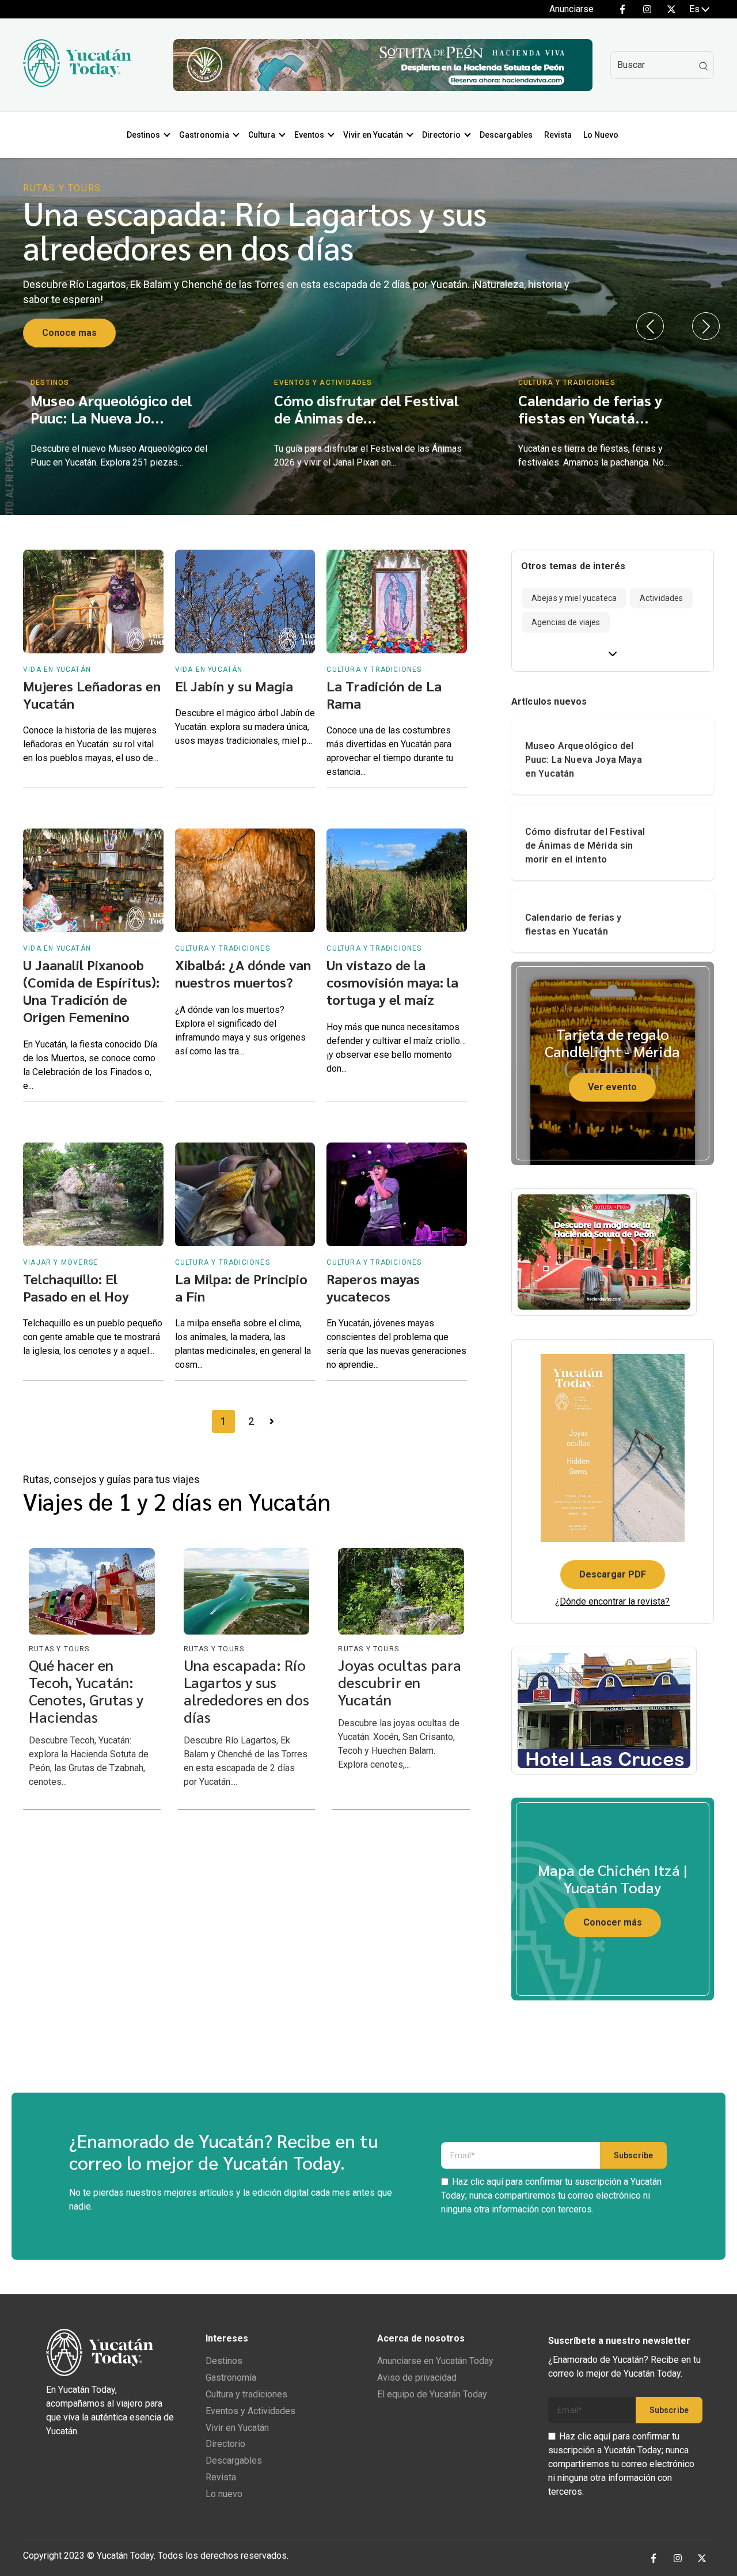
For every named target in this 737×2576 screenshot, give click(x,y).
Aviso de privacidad (417, 2378)
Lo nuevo (224, 2494)
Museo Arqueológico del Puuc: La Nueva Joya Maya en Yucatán (584, 760)
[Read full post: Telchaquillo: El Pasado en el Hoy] (93, 1194)
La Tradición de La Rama (384, 694)
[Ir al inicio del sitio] (77, 84)
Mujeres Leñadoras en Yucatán (92, 694)
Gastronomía (231, 2378)
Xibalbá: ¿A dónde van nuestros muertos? (243, 973)
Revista (558, 135)
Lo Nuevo (601, 135)
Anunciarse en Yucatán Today (435, 2361)
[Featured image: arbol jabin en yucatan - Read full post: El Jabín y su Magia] (245, 602)
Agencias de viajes (566, 622)
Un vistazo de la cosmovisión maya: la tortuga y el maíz (392, 982)
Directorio (441, 135)
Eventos (309, 135)
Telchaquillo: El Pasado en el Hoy (76, 1287)
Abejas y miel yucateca (574, 598)
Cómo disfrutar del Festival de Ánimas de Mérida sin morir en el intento (585, 846)
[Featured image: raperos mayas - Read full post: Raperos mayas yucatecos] (397, 1194)
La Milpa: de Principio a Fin (241, 1287)
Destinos (143, 135)
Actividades (662, 598)
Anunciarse (571, 9)
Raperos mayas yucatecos (373, 1287)
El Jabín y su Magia (234, 686)
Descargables (506, 135)
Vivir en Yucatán (373, 135)
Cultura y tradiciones (246, 2394)
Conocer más (613, 1922)
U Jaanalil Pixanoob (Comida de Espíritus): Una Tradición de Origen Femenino (91, 990)
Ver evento (612, 1087)
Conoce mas (69, 333)
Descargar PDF (613, 1574)
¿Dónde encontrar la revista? (612, 1601)
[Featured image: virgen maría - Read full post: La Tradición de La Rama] (397, 602)
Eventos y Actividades (250, 2411)
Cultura (262, 135)
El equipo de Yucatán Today (432, 2394)
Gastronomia (204, 135)
